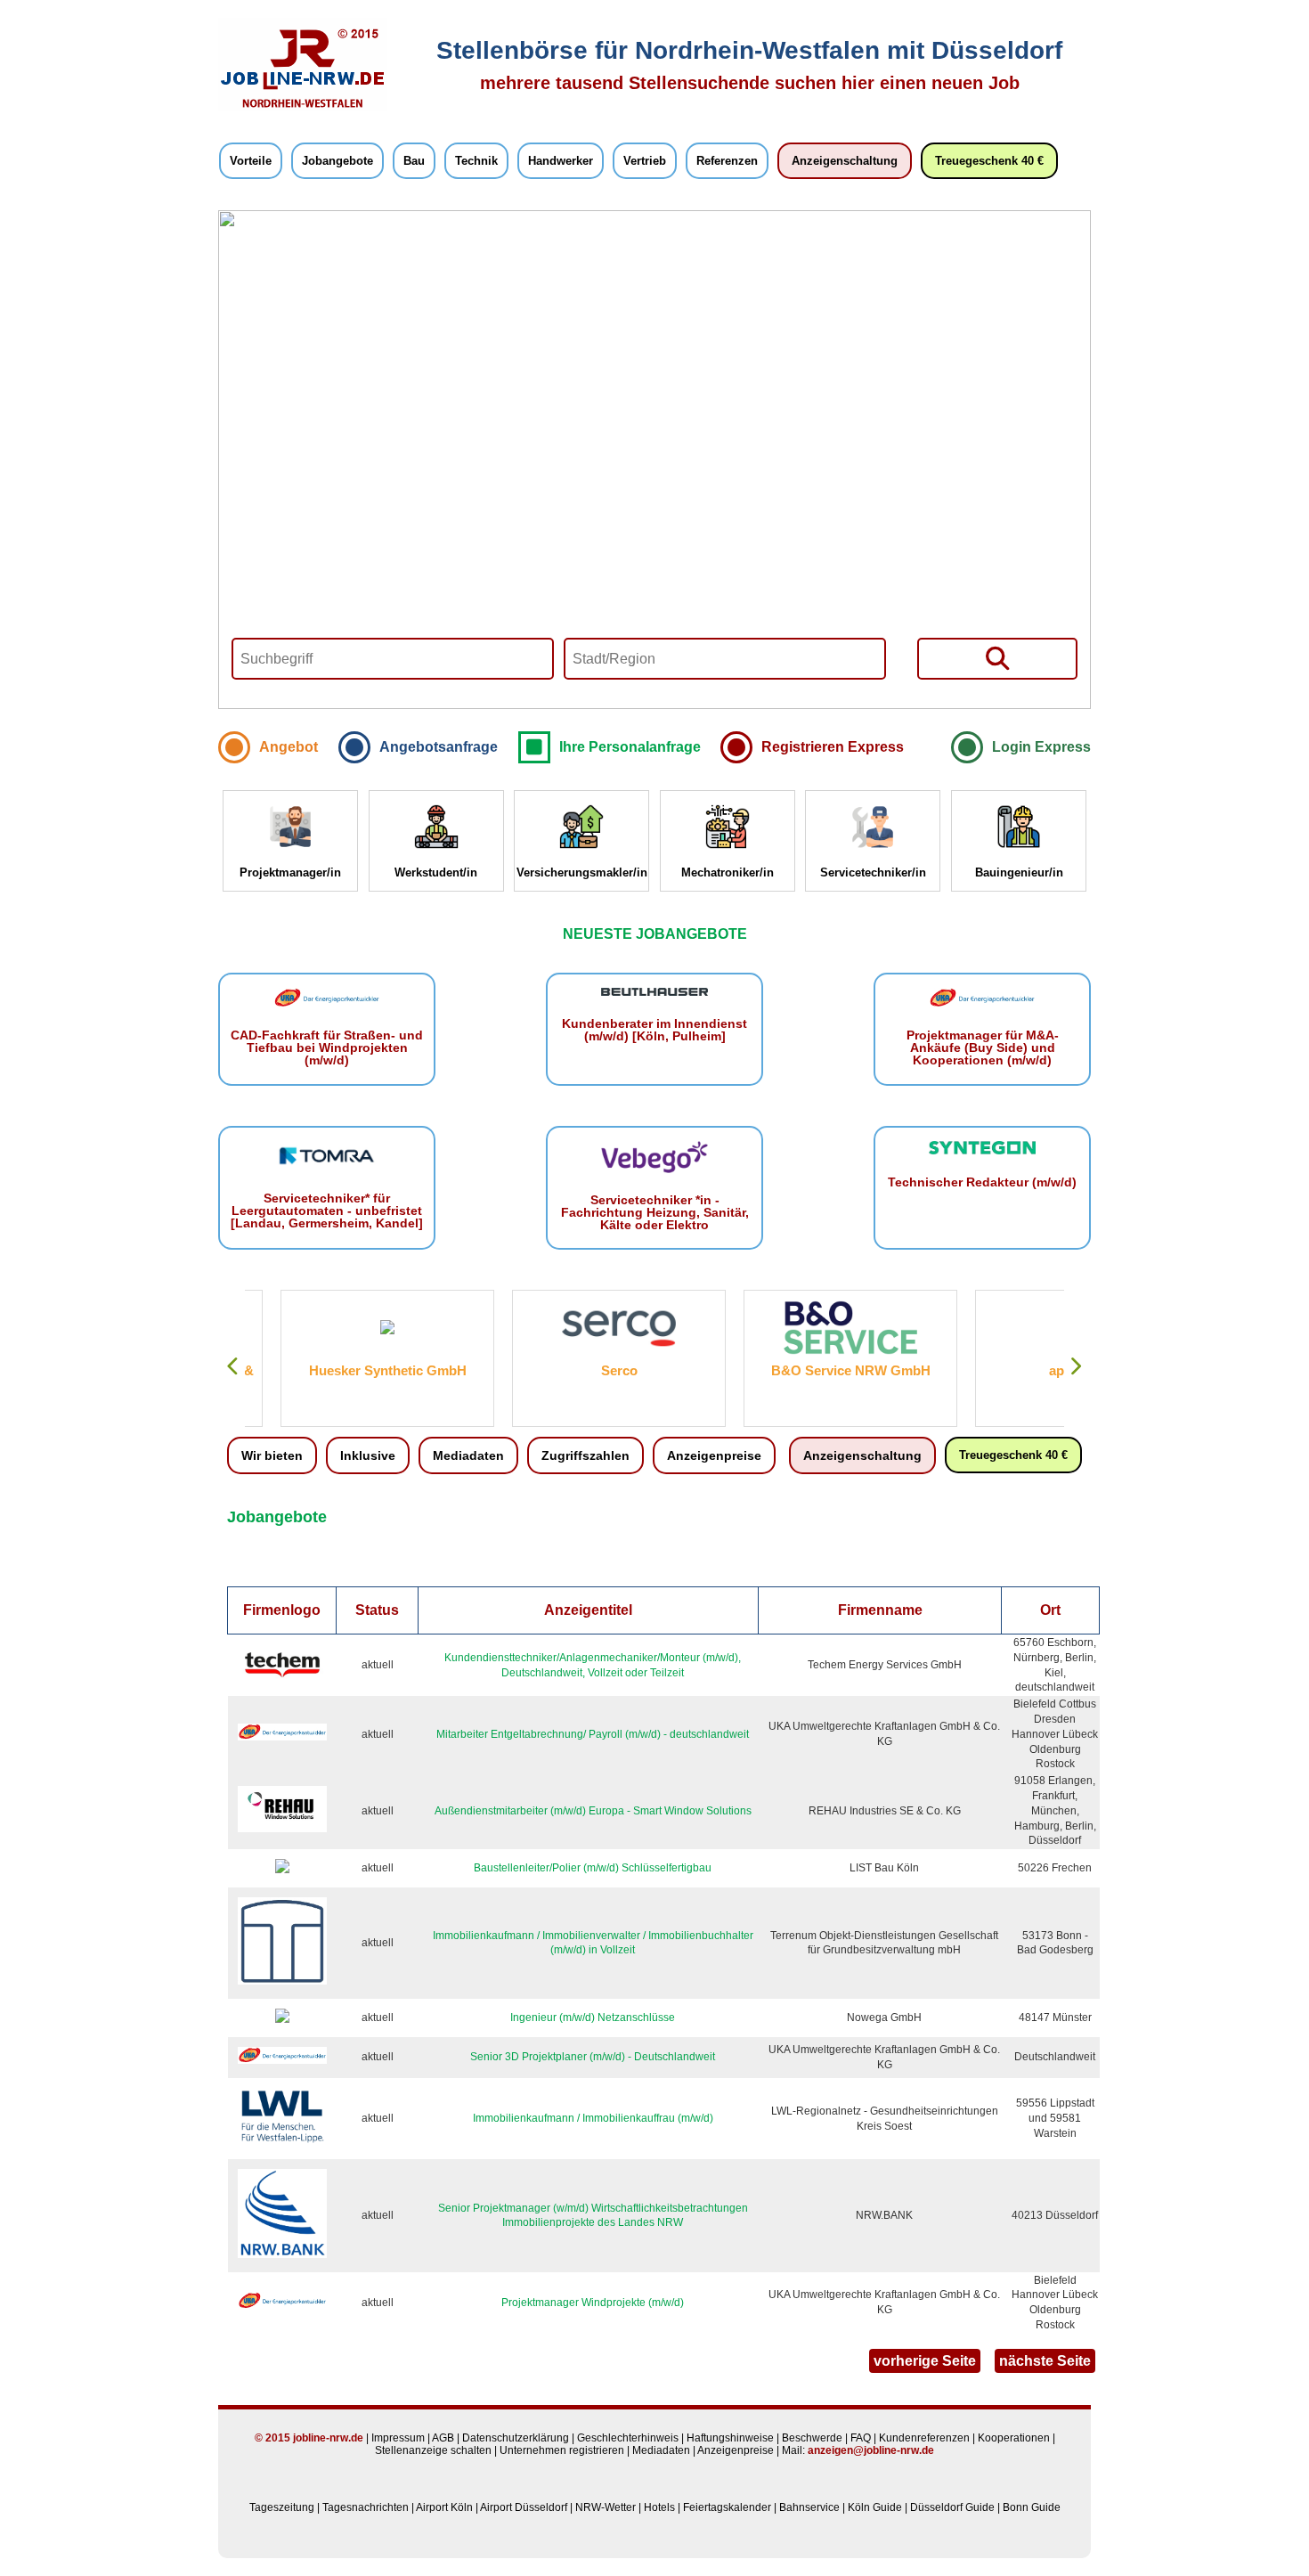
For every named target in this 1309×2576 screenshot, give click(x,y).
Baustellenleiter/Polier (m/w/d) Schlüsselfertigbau (593, 1868)
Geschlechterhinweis (628, 2438)
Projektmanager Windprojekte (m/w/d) (593, 2303)
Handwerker (561, 161)
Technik (476, 161)
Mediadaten (468, 1455)
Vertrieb (645, 161)
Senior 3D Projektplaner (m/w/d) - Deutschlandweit (593, 2057)
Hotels (659, 2507)
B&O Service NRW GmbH (815, 1370)
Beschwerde (812, 2438)
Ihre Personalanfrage (630, 747)
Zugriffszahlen (585, 1455)
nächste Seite (1045, 2361)
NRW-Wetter (606, 2507)
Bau (414, 161)
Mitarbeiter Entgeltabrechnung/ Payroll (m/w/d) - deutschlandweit (593, 1734)
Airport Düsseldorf (524, 2507)
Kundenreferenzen (924, 2438)
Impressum (398, 2438)
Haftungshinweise (730, 2438)
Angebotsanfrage (439, 747)
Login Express (1041, 747)
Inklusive (368, 1455)
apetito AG (1046, 1370)
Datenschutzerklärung (516, 2438)
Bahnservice (809, 2507)
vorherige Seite (925, 2361)
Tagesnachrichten (366, 2507)
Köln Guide (875, 2507)
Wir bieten (272, 1455)
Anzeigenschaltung (845, 161)
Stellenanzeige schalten (433, 2450)
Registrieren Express (833, 747)
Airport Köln (444, 2507)
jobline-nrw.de (328, 2438)
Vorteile (251, 161)
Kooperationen (1014, 2438)
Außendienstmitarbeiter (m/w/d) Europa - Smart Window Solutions (593, 1811)
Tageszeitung (282, 2507)
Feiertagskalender (727, 2507)
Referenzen (727, 161)
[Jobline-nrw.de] (303, 108)
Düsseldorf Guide (952, 2507)
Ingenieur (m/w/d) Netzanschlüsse (593, 2018)
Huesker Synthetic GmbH (352, 1370)
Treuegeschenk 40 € (989, 161)
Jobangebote (337, 161)
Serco (584, 1370)
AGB (443, 2438)
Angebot (289, 747)
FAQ (861, 2438)
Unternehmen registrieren (562, 2450)
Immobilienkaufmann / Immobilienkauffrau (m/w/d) (593, 2118)
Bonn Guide (1032, 2507)
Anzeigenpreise (714, 1455)
